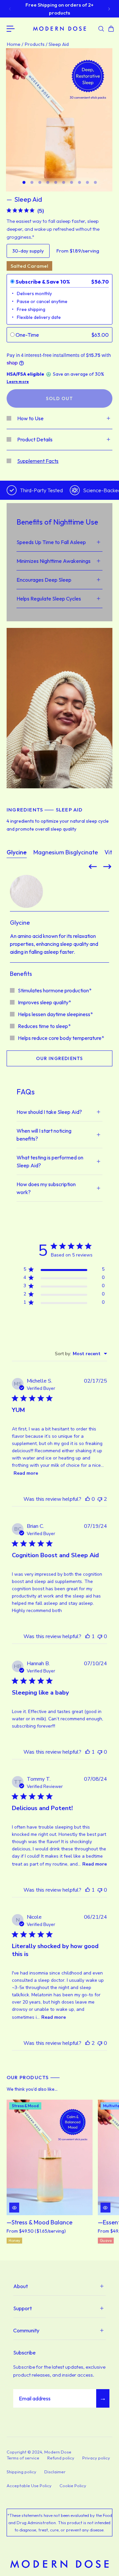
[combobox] (81, 1354)
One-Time (27, 335)
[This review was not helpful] (100, 1499)
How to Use (30, 418)
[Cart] (110, 29)
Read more (26, 1473)
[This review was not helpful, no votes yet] (100, 1636)
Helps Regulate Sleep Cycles (49, 599)
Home (14, 44)
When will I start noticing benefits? (44, 1135)
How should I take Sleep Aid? (49, 1112)
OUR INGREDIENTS (60, 1058)
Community (26, 2330)
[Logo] (59, 29)
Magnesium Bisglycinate (66, 852)
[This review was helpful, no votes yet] (88, 1499)
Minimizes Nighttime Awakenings (54, 561)
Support (22, 2308)
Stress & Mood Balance (42, 2223)
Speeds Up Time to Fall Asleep (51, 542)
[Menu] (11, 29)
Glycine (17, 852)
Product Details (35, 439)
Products (35, 44)
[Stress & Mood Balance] (50, 2157)
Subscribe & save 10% (43, 282)
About (20, 2286)
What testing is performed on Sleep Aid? (50, 1161)
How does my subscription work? (46, 1188)
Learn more (18, 382)
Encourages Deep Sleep (44, 580)
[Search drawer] (100, 29)
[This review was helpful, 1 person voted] (88, 1636)
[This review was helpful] (88, 2043)
